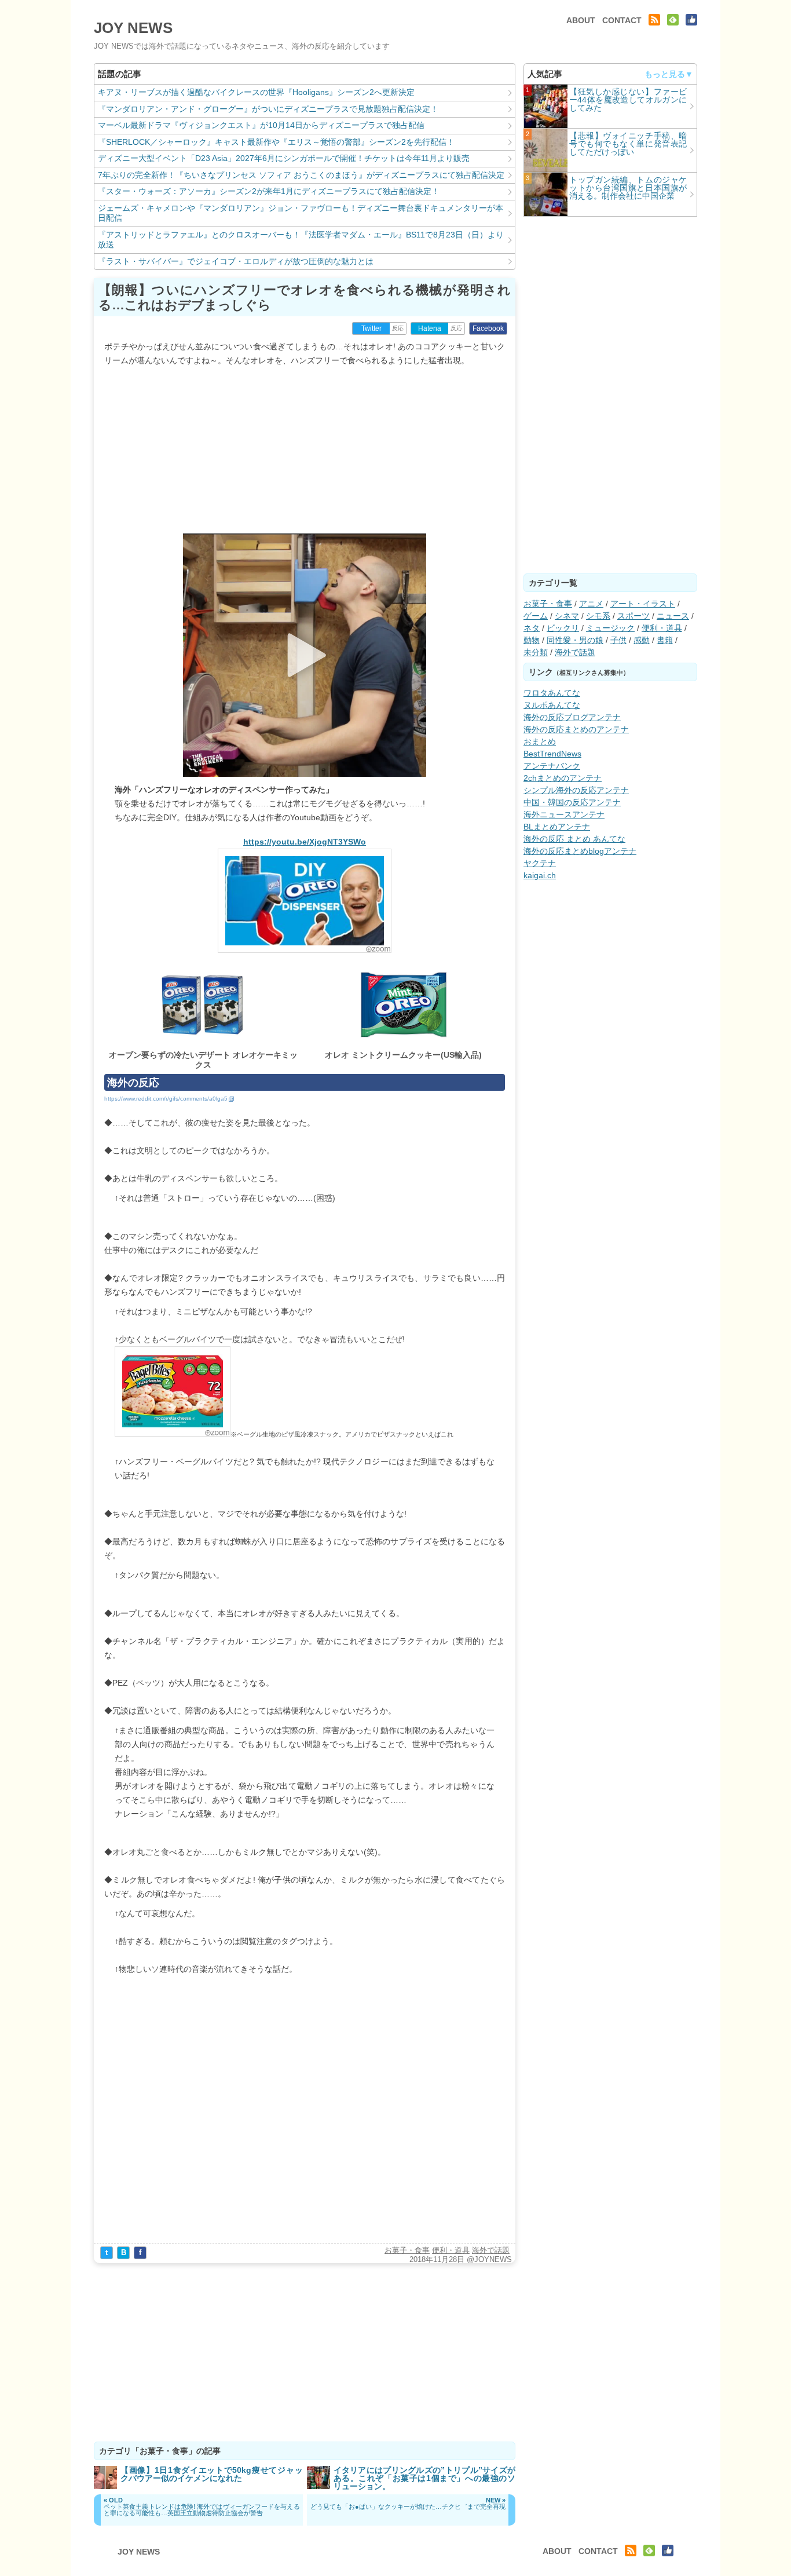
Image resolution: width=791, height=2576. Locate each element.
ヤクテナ (540, 863)
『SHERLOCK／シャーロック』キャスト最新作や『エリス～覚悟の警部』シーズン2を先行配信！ (276, 142)
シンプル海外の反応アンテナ (576, 790)
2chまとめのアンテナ (563, 778)
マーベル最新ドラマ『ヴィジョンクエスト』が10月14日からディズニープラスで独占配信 (261, 125)
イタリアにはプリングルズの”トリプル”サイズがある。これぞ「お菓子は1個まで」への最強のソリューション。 (425, 2478)
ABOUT (581, 20)
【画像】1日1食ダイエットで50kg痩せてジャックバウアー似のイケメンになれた (212, 2474)
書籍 (665, 640)
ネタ (532, 628)
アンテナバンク (552, 766)
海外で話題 (491, 2250)
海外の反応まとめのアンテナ (576, 729)
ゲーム (536, 616)
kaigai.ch (540, 875)
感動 (642, 640)
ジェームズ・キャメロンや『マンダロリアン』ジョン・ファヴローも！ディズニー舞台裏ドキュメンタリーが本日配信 (301, 213)
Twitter (371, 328)
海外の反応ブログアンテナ (572, 717)
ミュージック (610, 628)
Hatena (430, 328)
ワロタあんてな (552, 693)
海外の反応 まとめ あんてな (574, 839)
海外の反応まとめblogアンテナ (580, 851)
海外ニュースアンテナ (564, 814)
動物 (532, 640)
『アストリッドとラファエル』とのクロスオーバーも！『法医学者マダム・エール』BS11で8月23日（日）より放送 (301, 240)
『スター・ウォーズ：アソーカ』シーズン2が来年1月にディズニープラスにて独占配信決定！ (269, 191)
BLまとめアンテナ (557, 827)
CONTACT (622, 20)
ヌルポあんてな (552, 705)
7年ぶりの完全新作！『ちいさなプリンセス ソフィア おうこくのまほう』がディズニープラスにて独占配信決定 (301, 175)
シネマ (567, 616)
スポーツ (633, 616)
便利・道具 (451, 2250)
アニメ (591, 604)
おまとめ (540, 741)
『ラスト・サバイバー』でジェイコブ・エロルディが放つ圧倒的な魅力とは (236, 261)
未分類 (536, 652)
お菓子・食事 (407, 2250)
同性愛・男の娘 (575, 640)
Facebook (488, 328)
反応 (398, 328)
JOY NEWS (133, 28)
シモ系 (598, 616)
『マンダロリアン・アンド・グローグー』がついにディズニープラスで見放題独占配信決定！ (268, 109)
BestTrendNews (552, 754)
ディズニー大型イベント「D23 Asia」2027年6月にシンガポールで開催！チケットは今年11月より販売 (284, 158)
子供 (618, 640)
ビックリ (563, 628)
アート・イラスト (643, 604)
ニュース (673, 616)
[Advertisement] (305, 448)
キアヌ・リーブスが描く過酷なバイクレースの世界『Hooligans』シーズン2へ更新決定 (256, 92)
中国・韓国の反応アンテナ (572, 802)
